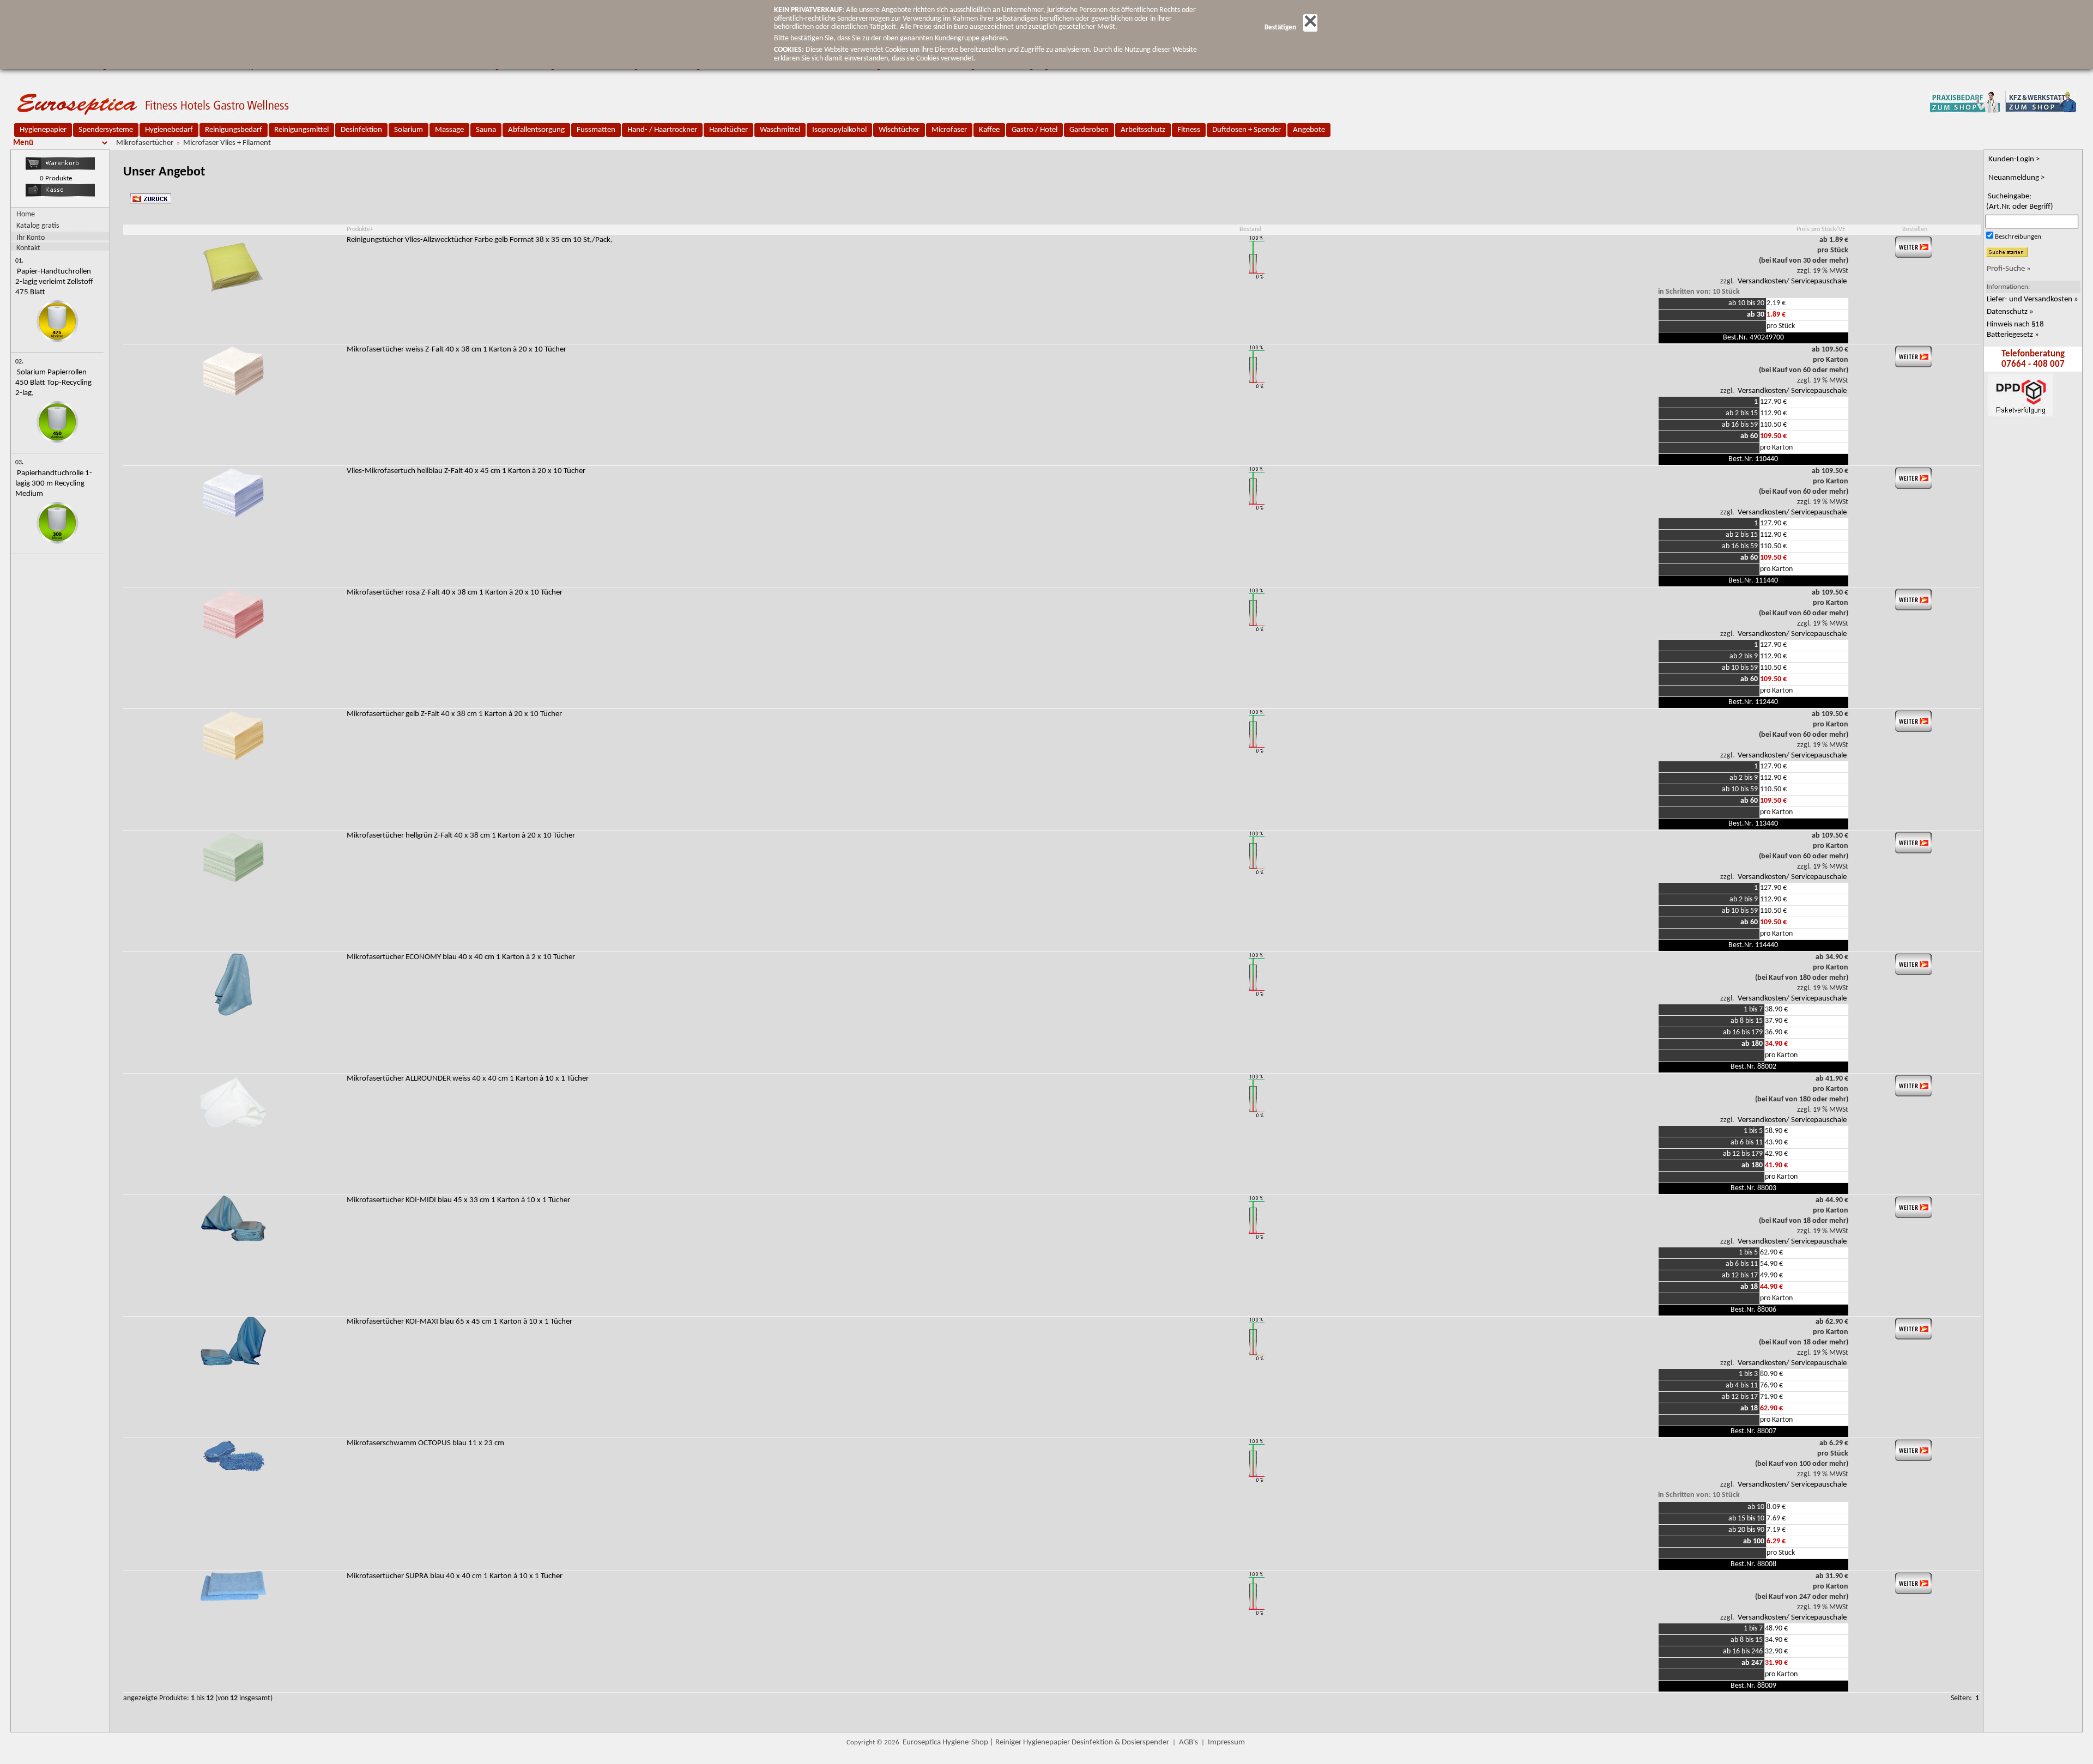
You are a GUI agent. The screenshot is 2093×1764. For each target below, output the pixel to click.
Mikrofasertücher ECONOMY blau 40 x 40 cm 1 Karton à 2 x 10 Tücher (461, 957)
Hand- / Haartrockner (662, 130)
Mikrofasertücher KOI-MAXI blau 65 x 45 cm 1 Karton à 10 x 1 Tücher (459, 1322)
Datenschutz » (2010, 312)
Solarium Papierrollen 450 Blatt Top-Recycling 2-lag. (53, 383)
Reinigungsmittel (301, 130)
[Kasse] (60, 195)
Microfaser (949, 130)
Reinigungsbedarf (234, 130)
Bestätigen (1280, 28)
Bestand (1250, 229)
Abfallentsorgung (536, 130)
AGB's (1188, 1742)
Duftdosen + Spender (1247, 130)
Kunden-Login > (2014, 159)
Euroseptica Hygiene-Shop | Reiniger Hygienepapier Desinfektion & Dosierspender (1036, 1742)
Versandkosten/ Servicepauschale (1792, 281)
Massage (449, 130)
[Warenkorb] (60, 168)
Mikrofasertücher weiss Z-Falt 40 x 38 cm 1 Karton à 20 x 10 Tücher (456, 350)
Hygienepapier (43, 130)
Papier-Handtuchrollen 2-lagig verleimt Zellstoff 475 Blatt (54, 282)
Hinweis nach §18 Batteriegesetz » (2015, 330)
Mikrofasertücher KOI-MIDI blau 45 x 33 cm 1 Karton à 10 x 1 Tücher (458, 1200)
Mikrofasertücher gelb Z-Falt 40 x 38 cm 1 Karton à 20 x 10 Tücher (454, 714)
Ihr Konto (31, 238)
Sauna (486, 130)
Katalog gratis (38, 226)
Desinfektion (361, 130)
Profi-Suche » (2009, 269)
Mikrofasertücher (145, 143)
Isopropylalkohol (839, 130)
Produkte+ (360, 229)
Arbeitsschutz (1143, 130)
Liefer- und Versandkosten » (2032, 299)
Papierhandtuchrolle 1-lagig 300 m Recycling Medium (54, 484)
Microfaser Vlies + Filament (227, 143)
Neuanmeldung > (2016, 178)
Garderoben (1089, 130)
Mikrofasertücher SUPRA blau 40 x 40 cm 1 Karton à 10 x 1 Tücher (455, 1576)
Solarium (409, 130)
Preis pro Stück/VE (1821, 229)
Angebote (1309, 130)
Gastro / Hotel (1035, 130)
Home (26, 214)
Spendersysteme (106, 130)
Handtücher (728, 130)
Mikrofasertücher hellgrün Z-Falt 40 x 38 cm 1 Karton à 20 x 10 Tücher (461, 836)
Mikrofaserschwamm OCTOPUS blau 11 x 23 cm (425, 1443)
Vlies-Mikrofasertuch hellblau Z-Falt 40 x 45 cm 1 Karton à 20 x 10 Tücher (466, 471)
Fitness (1189, 130)
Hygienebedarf (169, 130)
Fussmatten (596, 130)
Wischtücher (899, 130)
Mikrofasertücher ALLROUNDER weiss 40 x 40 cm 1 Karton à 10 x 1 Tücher (468, 1079)
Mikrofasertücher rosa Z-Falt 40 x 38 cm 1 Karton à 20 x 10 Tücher (455, 593)
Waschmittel (780, 130)
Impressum (1226, 1742)
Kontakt (28, 248)
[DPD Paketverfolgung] (2020, 459)
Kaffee (989, 130)
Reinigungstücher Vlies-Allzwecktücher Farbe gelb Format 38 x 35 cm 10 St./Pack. (480, 240)
